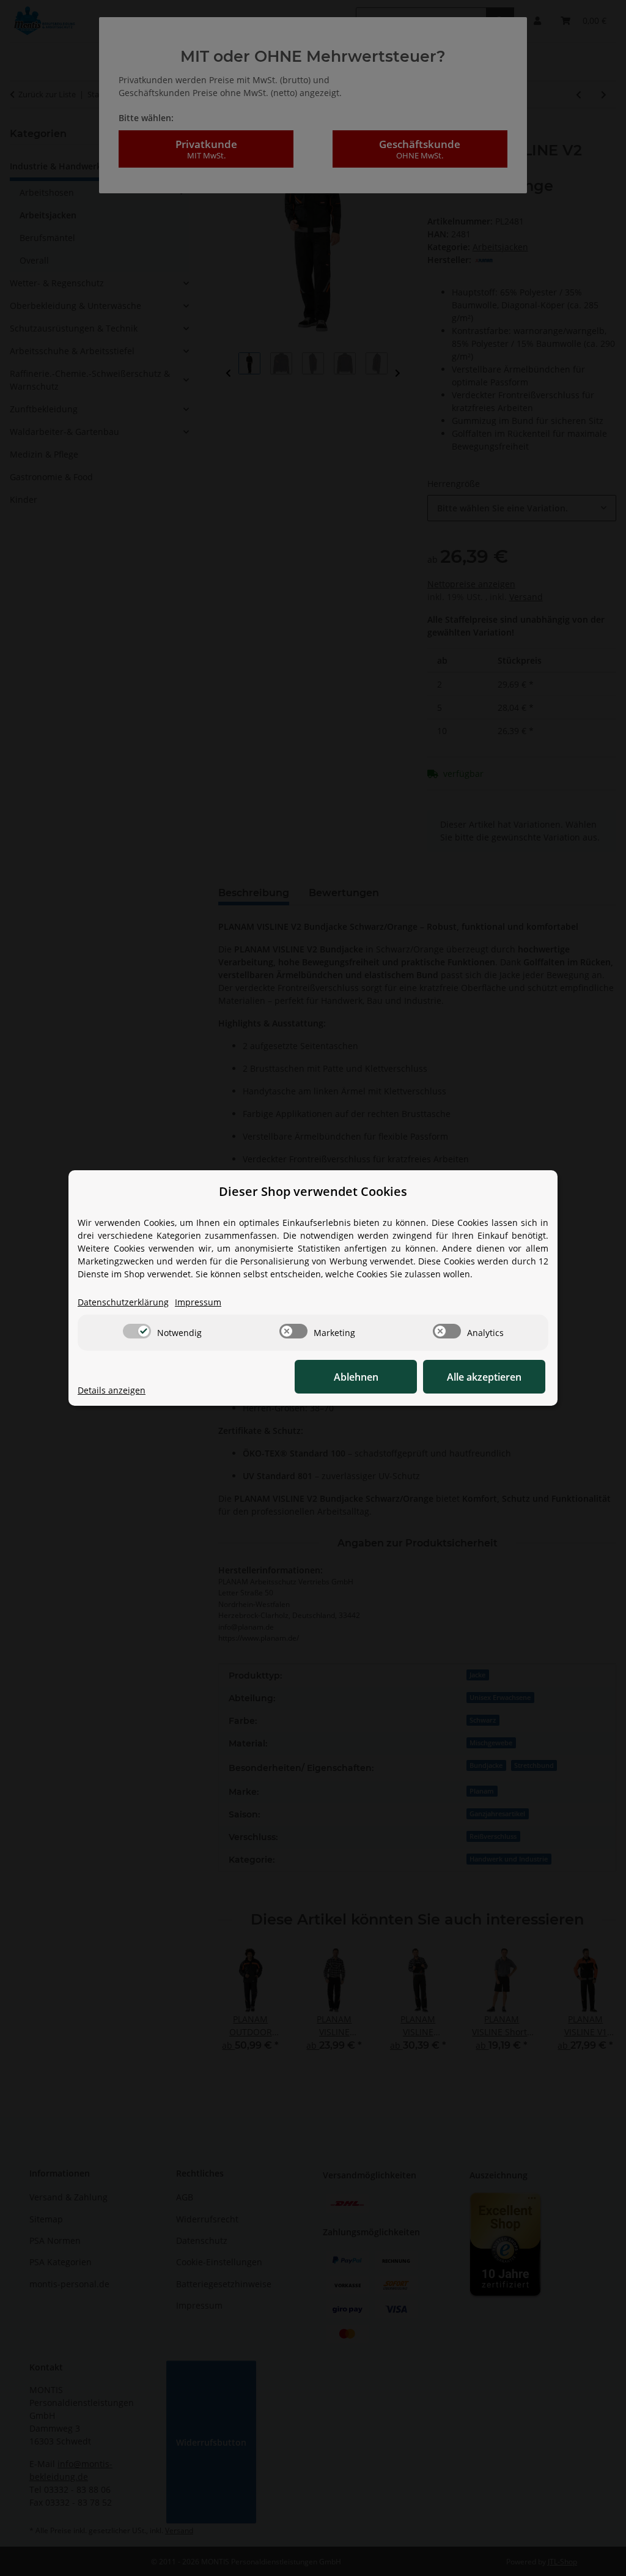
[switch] (137, 1331)
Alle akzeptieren (484, 1377)
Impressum (198, 1302)
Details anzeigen (112, 1390)
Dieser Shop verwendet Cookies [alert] (313, 1191)
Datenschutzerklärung (123, 1302)
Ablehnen (356, 1377)
